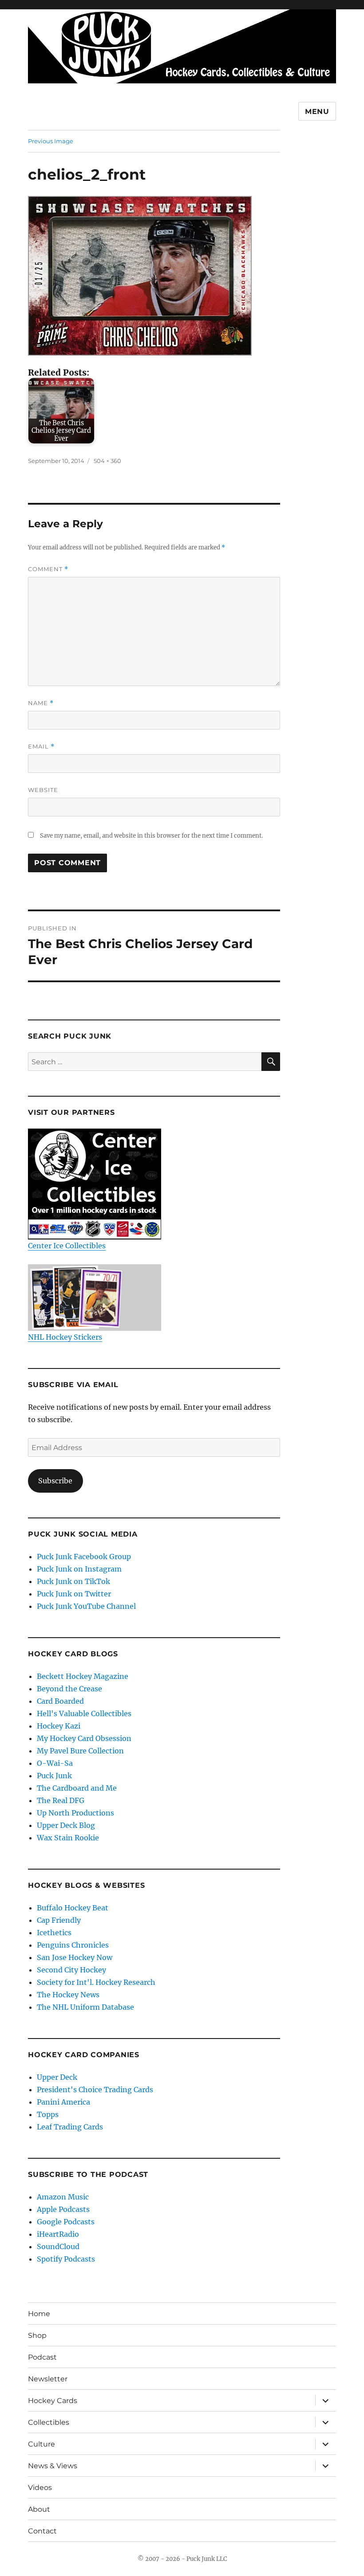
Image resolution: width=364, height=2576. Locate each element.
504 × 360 (107, 461)
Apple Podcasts (63, 2209)
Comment (48, 569)
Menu (317, 112)
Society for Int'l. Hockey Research (96, 1982)
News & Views (53, 2466)
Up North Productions (75, 1813)
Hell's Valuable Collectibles (84, 1713)
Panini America (63, 2102)
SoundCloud (58, 2247)
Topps (48, 2114)
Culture (42, 2444)
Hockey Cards (53, 2401)
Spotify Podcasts (66, 2259)
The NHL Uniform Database (85, 2007)
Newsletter (48, 2379)
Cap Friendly (59, 1920)
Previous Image (51, 141)
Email (41, 747)
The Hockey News (68, 1995)
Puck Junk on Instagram (79, 1569)
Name (41, 703)
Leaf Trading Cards (70, 2127)
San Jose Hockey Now (75, 1957)
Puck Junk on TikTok (73, 1581)
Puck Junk (54, 1776)
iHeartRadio (58, 2234)
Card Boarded (60, 1701)
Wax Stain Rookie (68, 1838)
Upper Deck (57, 2077)
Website (43, 790)
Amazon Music (63, 2197)
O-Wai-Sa (55, 1763)
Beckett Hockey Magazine (83, 1676)
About (39, 2509)
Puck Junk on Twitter (74, 1594)
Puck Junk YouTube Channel (86, 1606)
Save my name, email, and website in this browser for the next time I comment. (151, 836)
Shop (37, 2335)
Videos (40, 2488)
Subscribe (55, 1481)
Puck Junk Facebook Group (84, 1557)
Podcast (42, 2357)
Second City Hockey (71, 1970)
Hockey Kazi (59, 1726)
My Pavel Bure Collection (80, 1751)
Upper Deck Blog (66, 1825)
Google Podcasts (66, 2222)
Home (39, 2314)
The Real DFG (61, 1800)
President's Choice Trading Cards (95, 2090)
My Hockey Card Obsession (84, 1738)
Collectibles (49, 2422)
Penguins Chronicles (73, 1945)
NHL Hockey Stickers (65, 1337)
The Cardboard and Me (77, 1788)
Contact (42, 2531)
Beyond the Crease (69, 1689)
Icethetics (54, 1933)
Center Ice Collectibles (67, 1246)
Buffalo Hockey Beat (73, 1908)
